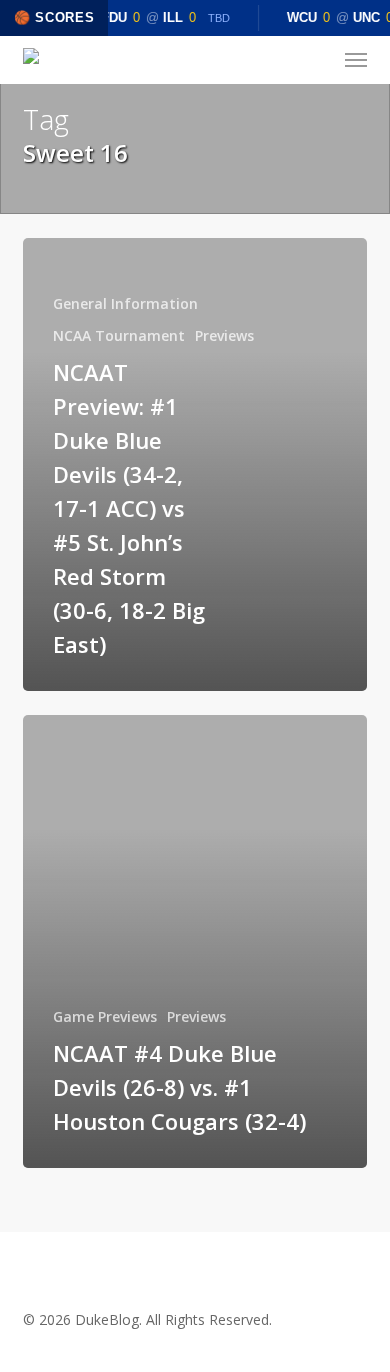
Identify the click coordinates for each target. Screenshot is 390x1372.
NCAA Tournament (119, 335)
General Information (125, 303)
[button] (356, 60)
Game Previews (105, 1016)
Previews (224, 335)
